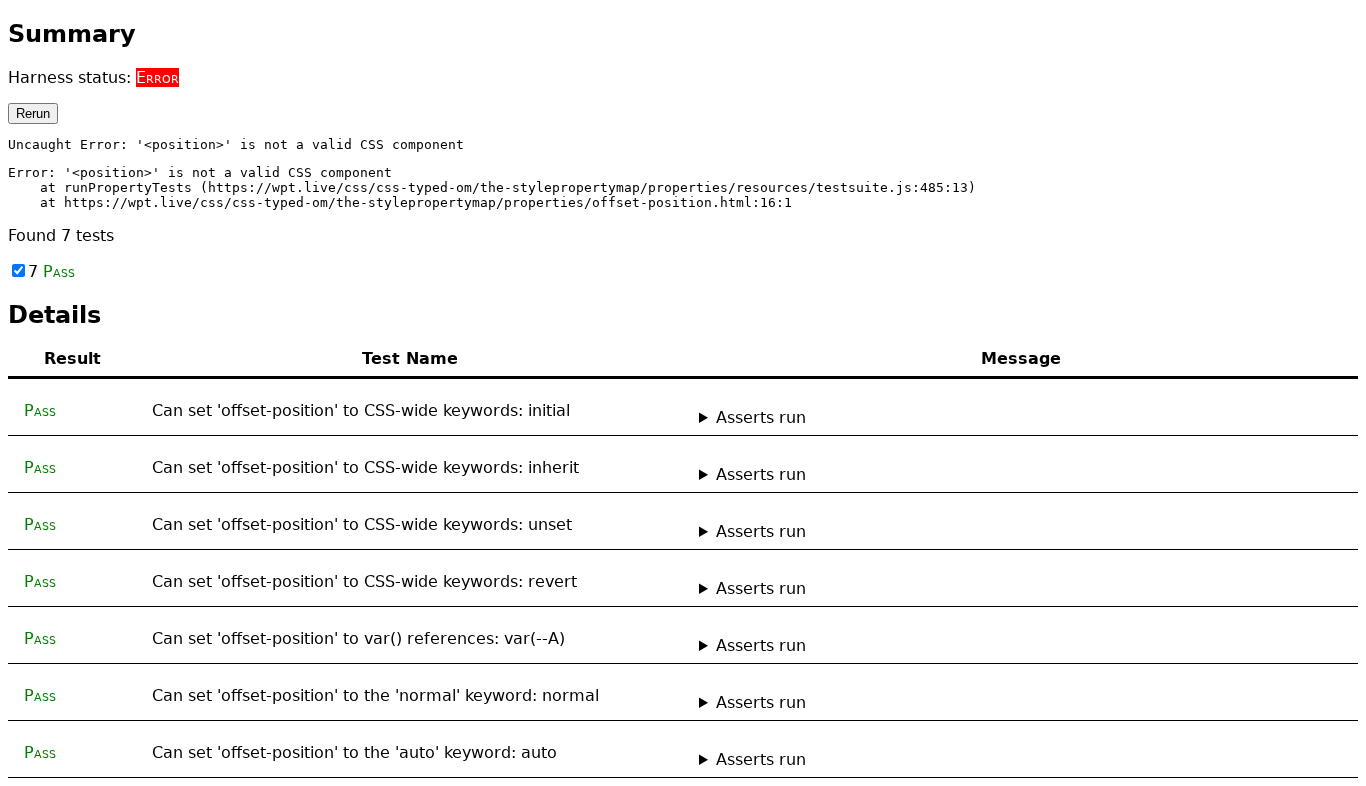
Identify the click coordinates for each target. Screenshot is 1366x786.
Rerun (33, 113)
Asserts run (761, 417)
